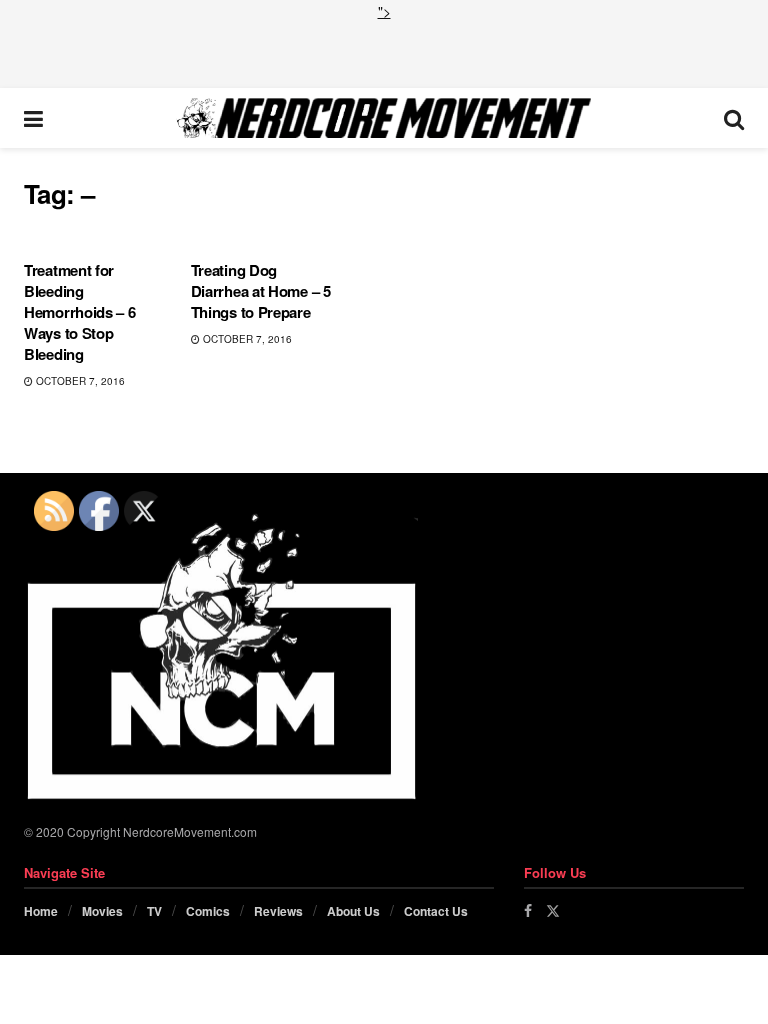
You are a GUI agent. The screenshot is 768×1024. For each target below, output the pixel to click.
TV (154, 911)
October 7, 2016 (79, 381)
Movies (102, 911)
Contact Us (436, 911)
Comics (208, 911)
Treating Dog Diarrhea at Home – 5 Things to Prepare (261, 291)
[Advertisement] (384, 52)
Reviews (278, 911)
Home (41, 911)
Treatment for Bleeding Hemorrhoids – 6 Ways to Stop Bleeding (80, 312)
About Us (353, 911)
